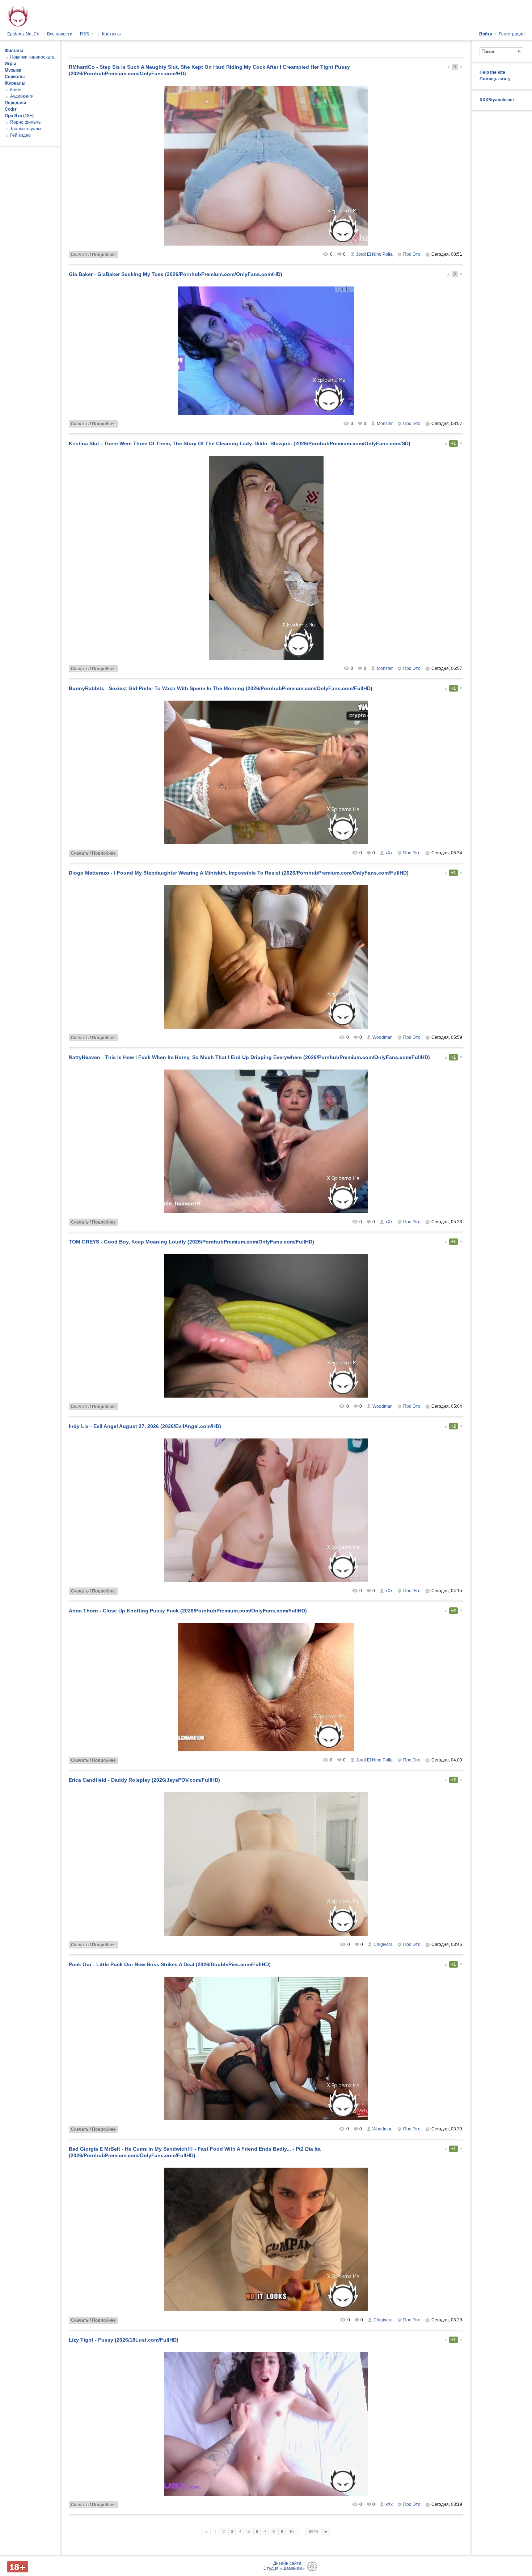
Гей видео (20, 135)
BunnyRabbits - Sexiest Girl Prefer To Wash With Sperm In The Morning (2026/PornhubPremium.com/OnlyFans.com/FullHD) (221, 688)
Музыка (13, 70)
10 (291, 2532)
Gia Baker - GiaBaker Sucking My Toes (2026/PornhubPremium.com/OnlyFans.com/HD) (176, 274)
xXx (389, 853)
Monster (385, 424)
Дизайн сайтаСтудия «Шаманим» (284, 2566)
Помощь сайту (495, 79)
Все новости (60, 34)
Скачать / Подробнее (93, 255)
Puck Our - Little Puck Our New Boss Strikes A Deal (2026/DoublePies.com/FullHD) (170, 1964)
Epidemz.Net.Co (23, 34)
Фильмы (14, 51)
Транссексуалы (26, 129)
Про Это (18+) (19, 116)
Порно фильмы (26, 122)
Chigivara (383, 1944)
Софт (11, 109)
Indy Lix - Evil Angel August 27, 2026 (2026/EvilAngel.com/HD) (145, 1426)
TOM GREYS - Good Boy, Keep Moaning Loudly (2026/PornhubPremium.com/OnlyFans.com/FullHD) (191, 1242)
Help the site (492, 72)
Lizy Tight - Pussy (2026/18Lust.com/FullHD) (124, 2340)
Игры (10, 64)
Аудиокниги (22, 96)
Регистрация (512, 34)
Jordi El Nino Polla (374, 254)
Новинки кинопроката (32, 57)
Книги (16, 90)
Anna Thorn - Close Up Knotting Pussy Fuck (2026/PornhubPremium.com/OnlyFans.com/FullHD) (188, 1611)
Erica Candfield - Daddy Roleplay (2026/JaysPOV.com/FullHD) (144, 1780)
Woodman (383, 1037)
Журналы (15, 83)
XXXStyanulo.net (497, 100)
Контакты (112, 34)
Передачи (15, 103)
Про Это (412, 254)
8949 (313, 2532)
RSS (87, 34)
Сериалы (15, 77)
